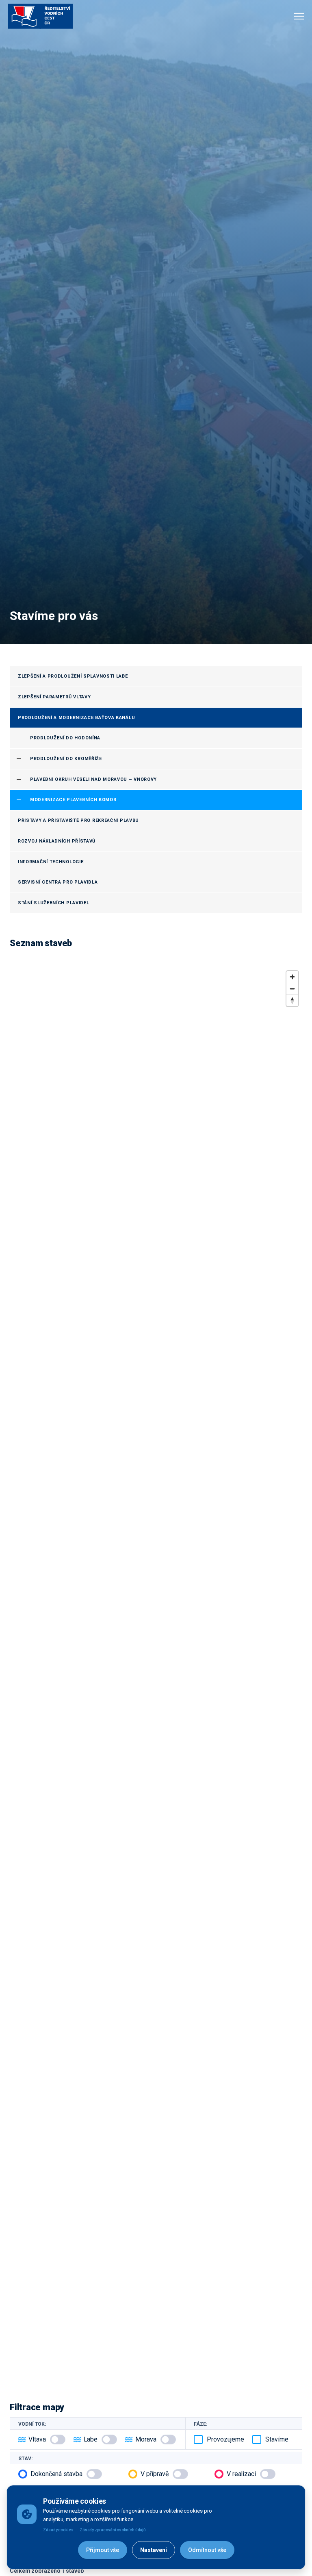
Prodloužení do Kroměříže (66, 759)
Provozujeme (225, 2439)
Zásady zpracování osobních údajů (113, 2530)
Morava (146, 2439)
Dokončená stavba (56, 2474)
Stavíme (277, 2439)
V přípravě (155, 2474)
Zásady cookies (58, 2530)
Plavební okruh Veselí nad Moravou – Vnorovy (93, 779)
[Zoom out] (292, 989)
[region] (156, 1675)
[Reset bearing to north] (292, 1000)
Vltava (37, 2439)
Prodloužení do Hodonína (65, 738)
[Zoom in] (292, 977)
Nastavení (154, 2550)
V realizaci (241, 2474)
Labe (91, 2439)
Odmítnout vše (207, 2550)
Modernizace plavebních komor (73, 800)
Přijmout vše (103, 2550)
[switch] (58, 2440)
